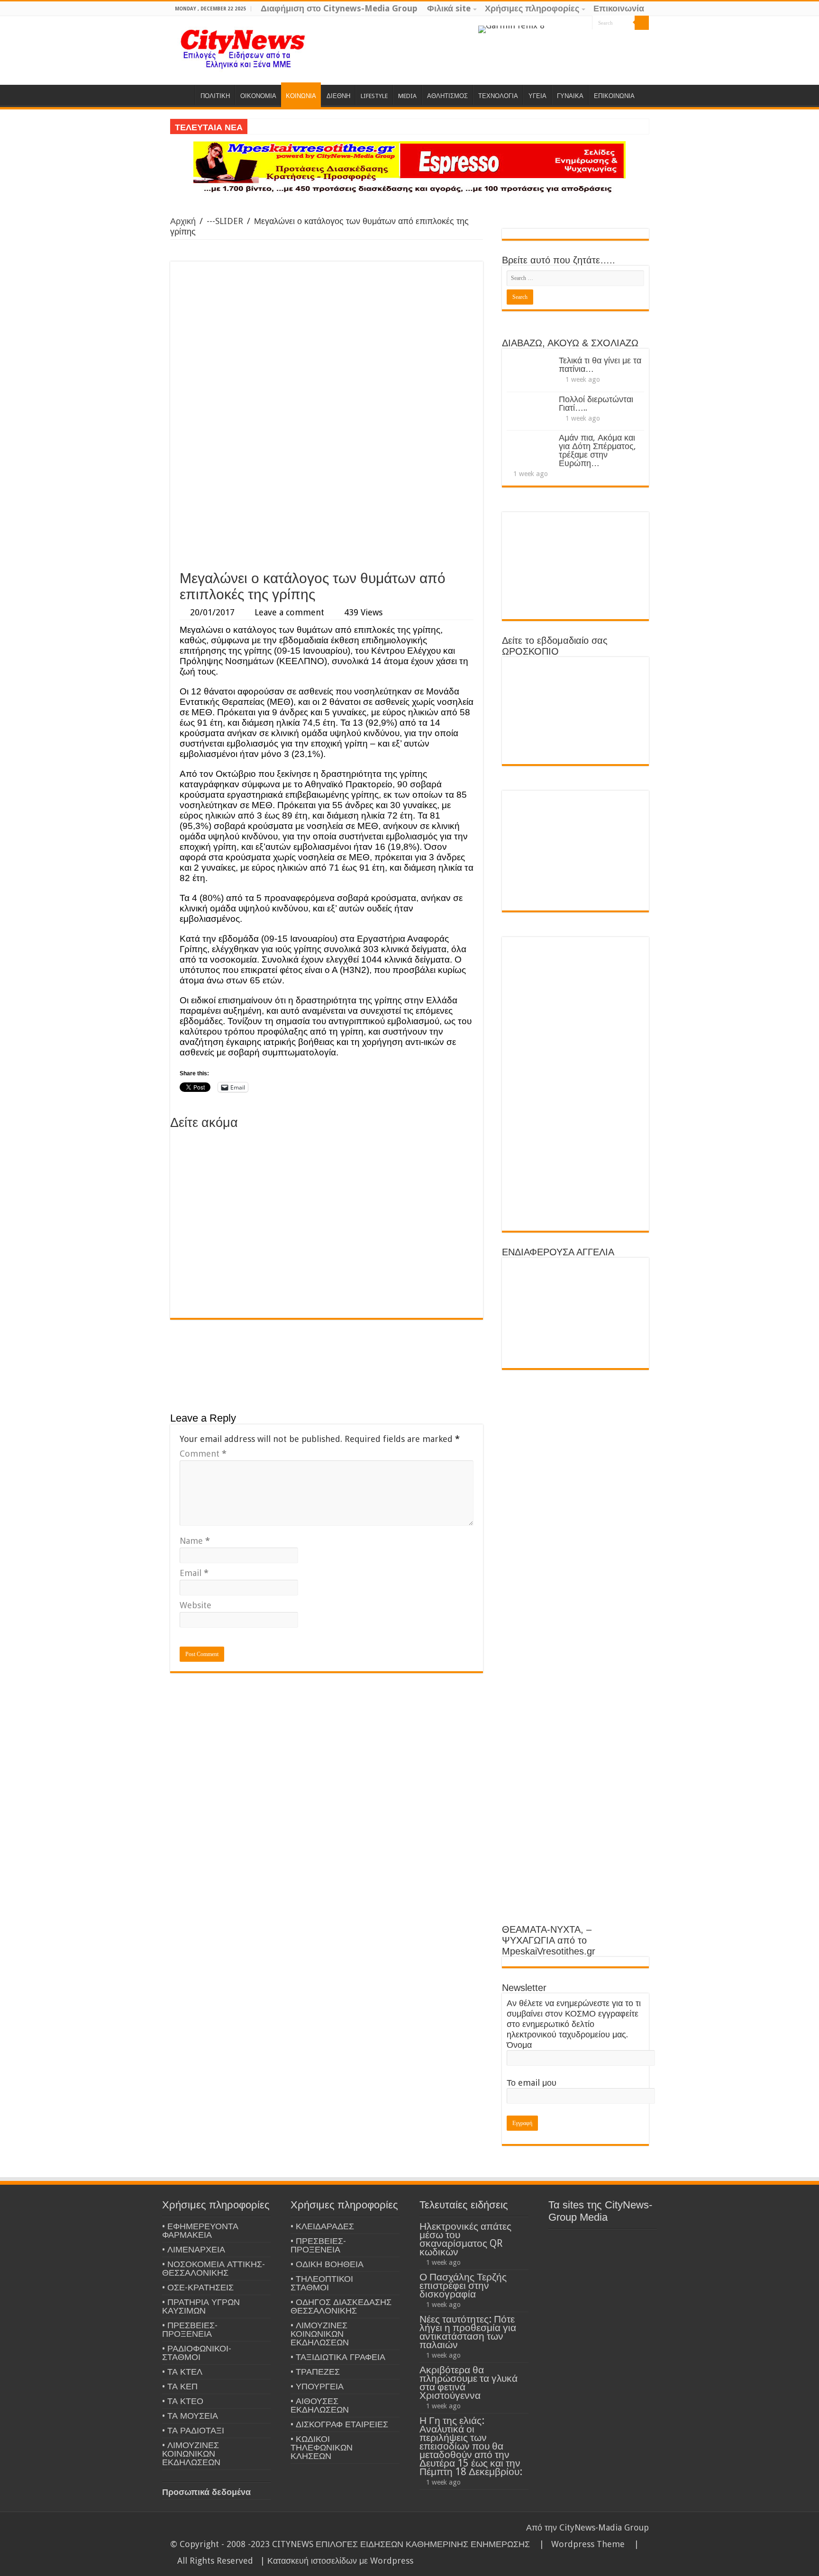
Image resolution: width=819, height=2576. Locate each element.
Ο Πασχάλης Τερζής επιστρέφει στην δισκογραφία (463, 2285)
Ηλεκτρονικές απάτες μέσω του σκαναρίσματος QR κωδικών (465, 2239)
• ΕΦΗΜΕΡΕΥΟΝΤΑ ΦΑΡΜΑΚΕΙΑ (200, 2230)
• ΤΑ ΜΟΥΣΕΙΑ (190, 2416)
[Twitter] (576, 23)
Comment (203, 1454)
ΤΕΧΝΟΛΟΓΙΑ (498, 96)
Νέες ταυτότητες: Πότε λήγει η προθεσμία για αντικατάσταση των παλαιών (468, 2332)
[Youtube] (585, 23)
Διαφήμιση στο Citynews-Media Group (339, 8)
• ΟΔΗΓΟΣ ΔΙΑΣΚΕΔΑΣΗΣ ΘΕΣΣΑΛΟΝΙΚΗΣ (341, 2306)
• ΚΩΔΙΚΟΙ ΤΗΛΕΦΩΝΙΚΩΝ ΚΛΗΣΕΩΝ (322, 2447)
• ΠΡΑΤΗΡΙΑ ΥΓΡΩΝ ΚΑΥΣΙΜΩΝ (201, 2306)
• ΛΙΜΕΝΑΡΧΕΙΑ (194, 2249)
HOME (182, 95)
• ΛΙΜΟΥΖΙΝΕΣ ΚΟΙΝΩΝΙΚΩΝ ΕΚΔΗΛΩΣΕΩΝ (191, 2454)
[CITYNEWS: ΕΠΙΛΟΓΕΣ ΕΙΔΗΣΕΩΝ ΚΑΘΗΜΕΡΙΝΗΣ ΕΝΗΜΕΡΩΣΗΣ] (244, 48)
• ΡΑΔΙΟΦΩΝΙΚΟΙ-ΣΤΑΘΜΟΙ (197, 2353)
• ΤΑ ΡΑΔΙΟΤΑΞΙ (193, 2430)
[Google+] (558, 23)
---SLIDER (225, 221)
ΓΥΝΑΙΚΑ (570, 96)
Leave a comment (289, 612)
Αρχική (183, 221)
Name (195, 1541)
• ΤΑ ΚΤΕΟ (183, 2401)
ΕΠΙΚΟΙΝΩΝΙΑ (614, 96)
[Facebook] (567, 23)
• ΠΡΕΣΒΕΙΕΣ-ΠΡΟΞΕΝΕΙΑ (190, 2329)
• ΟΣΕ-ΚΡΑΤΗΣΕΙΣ (198, 2287)
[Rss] (549, 23)
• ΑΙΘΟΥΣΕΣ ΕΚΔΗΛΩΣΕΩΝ (320, 2405)
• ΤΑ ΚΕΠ (180, 2386)
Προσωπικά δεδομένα (206, 2492)
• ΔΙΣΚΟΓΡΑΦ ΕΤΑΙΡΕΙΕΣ (339, 2424)
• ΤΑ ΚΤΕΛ (182, 2372)
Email (194, 1573)
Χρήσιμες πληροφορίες (532, 8)
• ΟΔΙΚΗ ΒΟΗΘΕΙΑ (327, 2264)
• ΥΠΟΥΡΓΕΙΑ (317, 2386)
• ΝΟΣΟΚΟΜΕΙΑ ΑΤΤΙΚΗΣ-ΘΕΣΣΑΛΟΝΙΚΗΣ (214, 2268)
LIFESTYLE (374, 96)
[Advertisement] (327, 494)
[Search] (642, 23)
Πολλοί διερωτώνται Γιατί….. (596, 403)
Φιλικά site (449, 8)
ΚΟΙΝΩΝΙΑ (301, 96)
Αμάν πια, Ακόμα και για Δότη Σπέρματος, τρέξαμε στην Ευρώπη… (597, 450)
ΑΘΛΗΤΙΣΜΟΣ (447, 96)
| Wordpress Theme (580, 2544)
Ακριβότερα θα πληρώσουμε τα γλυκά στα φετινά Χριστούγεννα (469, 2382)
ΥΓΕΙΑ (537, 96)
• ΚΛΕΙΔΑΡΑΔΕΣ (322, 2226)
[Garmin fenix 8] (511, 29)
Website (196, 1605)
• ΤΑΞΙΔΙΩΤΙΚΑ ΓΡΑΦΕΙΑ (338, 2357)
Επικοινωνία (619, 8)
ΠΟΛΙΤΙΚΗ (215, 96)
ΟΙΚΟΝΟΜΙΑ (258, 96)
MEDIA (407, 96)
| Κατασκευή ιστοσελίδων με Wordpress (337, 2561)
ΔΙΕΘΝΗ (338, 96)
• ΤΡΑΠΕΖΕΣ (315, 2372)
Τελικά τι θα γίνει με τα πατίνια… (600, 365)
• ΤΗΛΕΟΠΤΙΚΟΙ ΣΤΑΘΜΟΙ (322, 2283)
